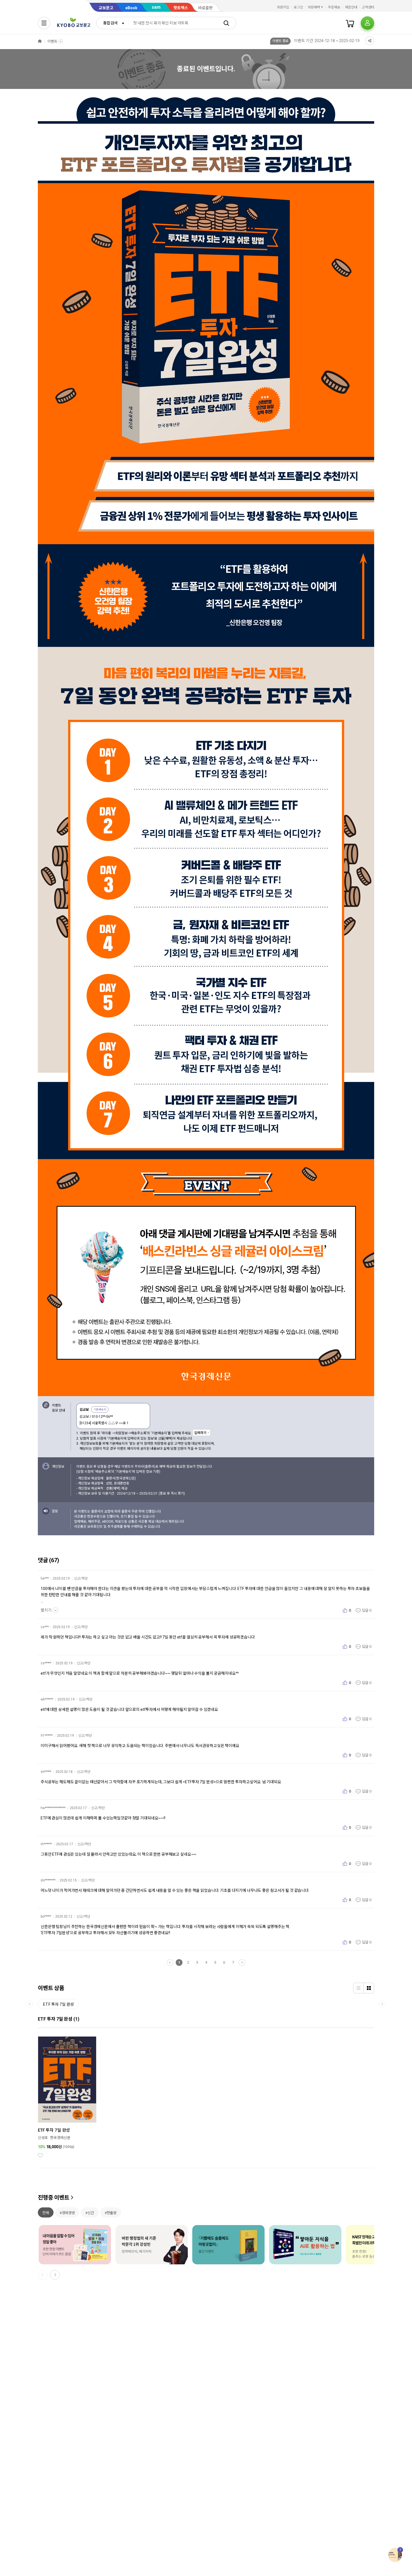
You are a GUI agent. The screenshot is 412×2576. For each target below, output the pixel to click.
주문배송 (334, 7)
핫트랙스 (181, 8)
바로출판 (205, 8)
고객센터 (368, 7)
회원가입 (283, 7)
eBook (131, 8)
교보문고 (106, 8)
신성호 (43, 2138)
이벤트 (52, 41)
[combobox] (112, 23)
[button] (55, 2275)
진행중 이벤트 (54, 2198)
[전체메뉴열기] (44, 23)
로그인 (298, 7)
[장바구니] (350, 23)
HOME (40, 41)
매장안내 (351, 7)
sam (156, 7)
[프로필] (367, 23)
